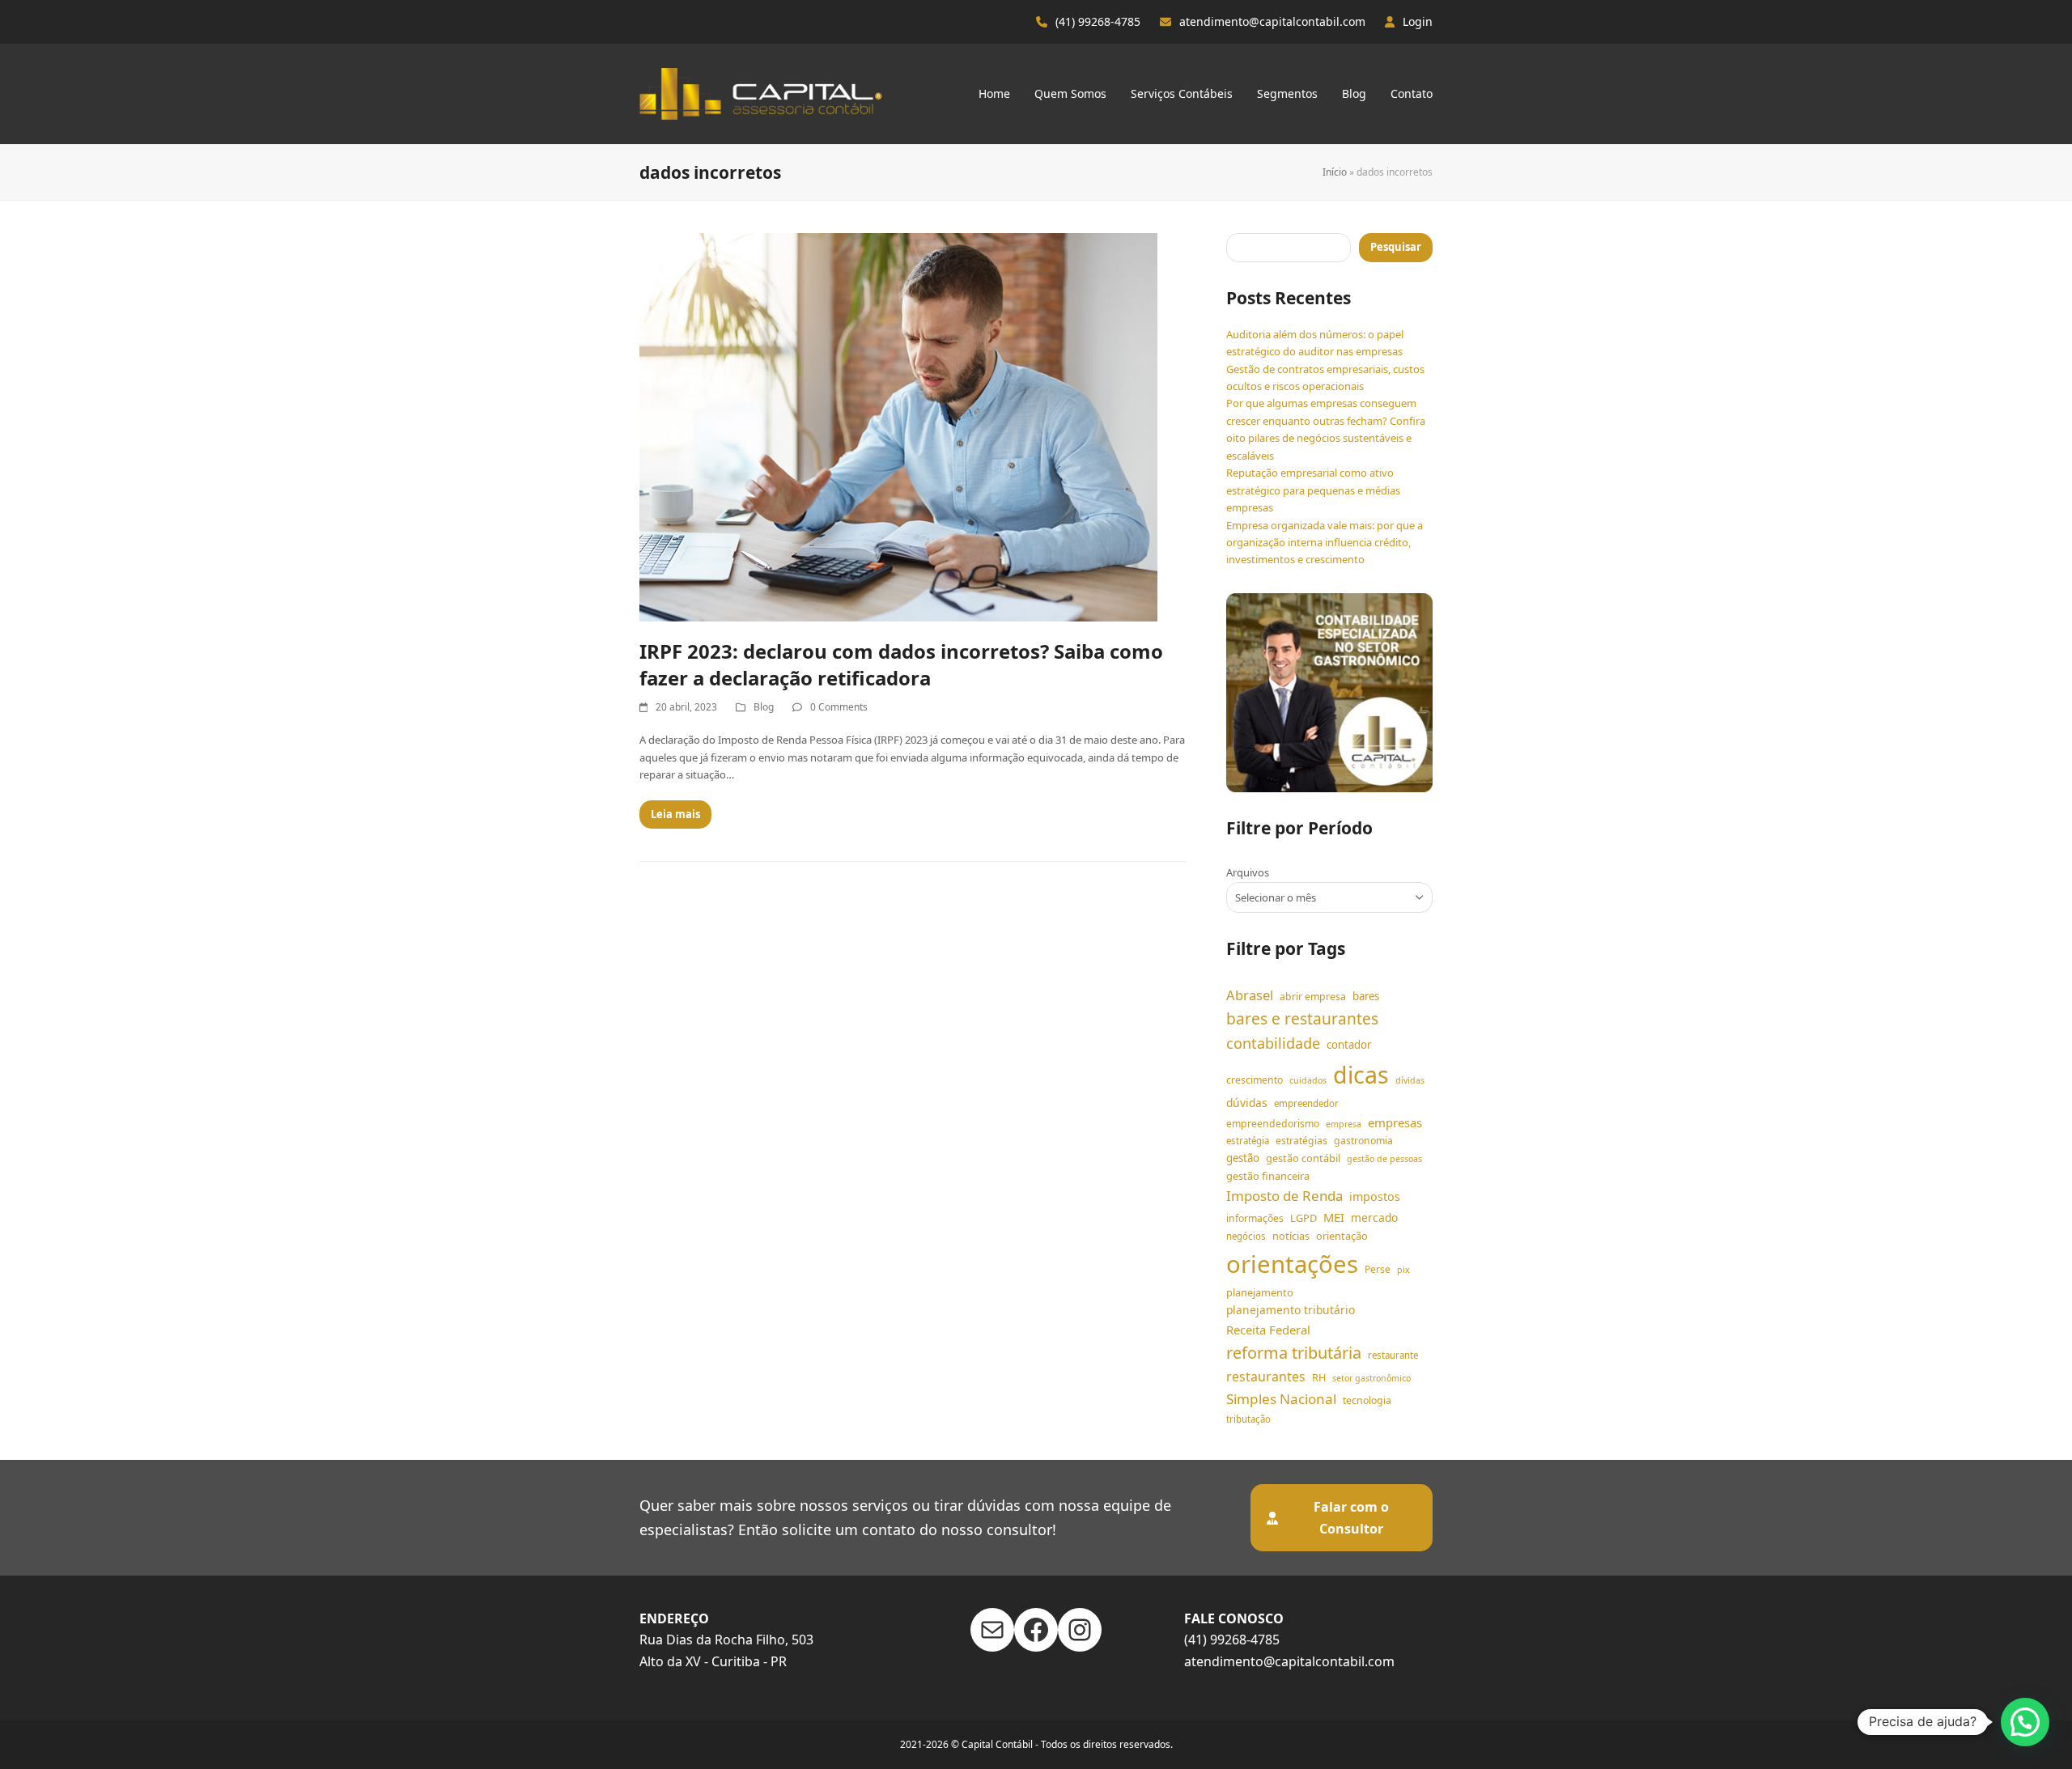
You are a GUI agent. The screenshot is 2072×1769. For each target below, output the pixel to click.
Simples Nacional (1281, 1399)
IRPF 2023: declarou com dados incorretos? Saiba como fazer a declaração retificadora (901, 664)
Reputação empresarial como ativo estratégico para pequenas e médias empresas (1313, 490)
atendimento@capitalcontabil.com (1272, 21)
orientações (1292, 1264)
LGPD (1303, 1218)
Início (1335, 172)
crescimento (1255, 1080)
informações (1255, 1218)
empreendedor (1306, 1103)
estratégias (1301, 1141)
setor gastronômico (1371, 1378)
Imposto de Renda (1284, 1196)
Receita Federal (1268, 1330)
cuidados (1308, 1080)
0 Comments (839, 707)
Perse (1378, 1269)
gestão (1243, 1158)
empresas (1395, 1122)
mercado (1374, 1218)
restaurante (1393, 1355)
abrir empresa (1313, 997)
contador (1349, 1045)
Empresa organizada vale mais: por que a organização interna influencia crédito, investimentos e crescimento (1325, 543)
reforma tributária (1294, 1353)
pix (1403, 1270)
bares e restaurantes (1302, 1019)
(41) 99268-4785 (1098, 21)
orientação (1342, 1236)
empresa (1344, 1124)
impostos (1375, 1196)
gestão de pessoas (1384, 1159)
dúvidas (1247, 1103)
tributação (1248, 1419)
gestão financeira (1268, 1176)
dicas (1361, 1075)
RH (1319, 1377)
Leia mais (675, 814)
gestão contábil (1303, 1158)
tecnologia (1367, 1400)
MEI (1334, 1217)
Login (1418, 21)
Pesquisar (1396, 247)
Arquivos (1248, 872)
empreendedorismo (1273, 1124)
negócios (1246, 1236)
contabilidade (1273, 1043)
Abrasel (1250, 995)
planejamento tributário (1291, 1310)
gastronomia (1363, 1141)
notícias (1291, 1236)
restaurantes (1266, 1377)
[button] (2025, 1722)
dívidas (1410, 1080)
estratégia (1248, 1141)
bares (1366, 996)
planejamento (1260, 1292)
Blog (764, 707)
